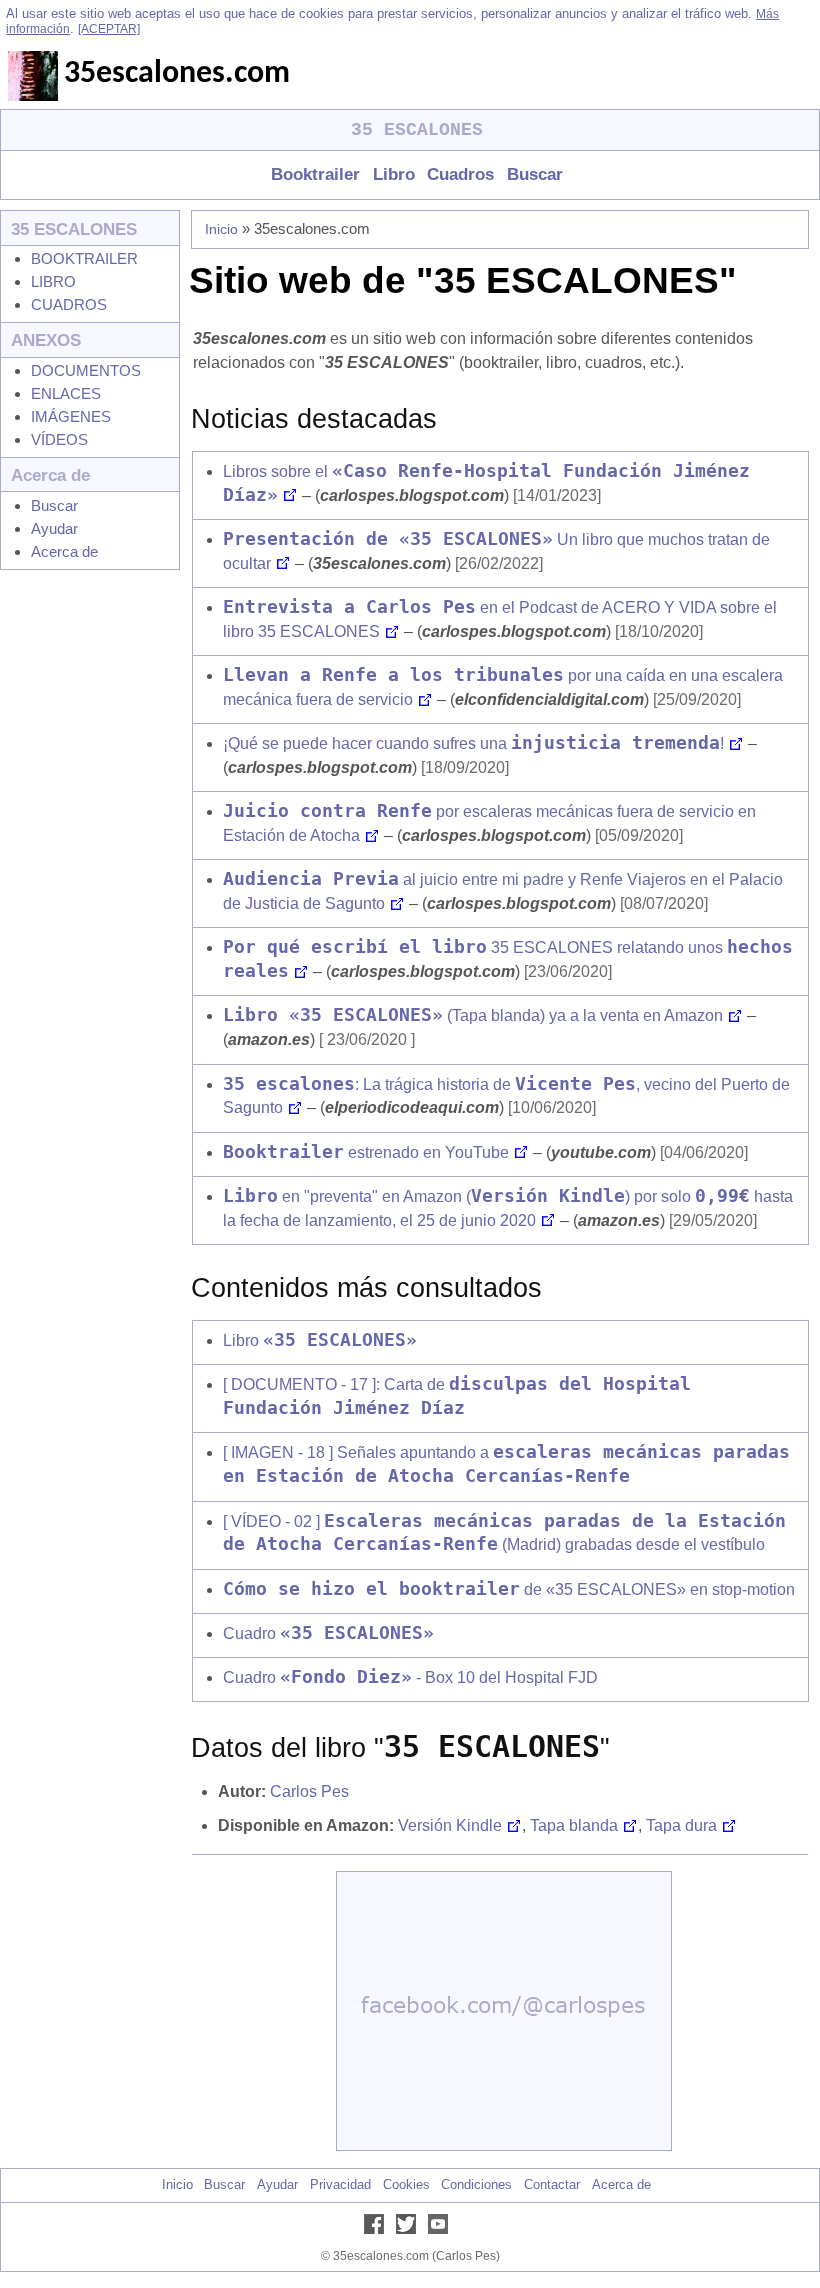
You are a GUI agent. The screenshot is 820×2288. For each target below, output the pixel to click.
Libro (393, 174)
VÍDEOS (59, 439)
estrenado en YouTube (366, 1152)
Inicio (221, 229)
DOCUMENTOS (86, 370)
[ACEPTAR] (109, 29)
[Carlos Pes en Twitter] (410, 2229)
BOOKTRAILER (84, 258)
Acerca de (64, 551)
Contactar (552, 2184)
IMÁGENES (71, 416)
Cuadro (328, 1633)
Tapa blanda (574, 1825)
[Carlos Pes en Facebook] (378, 2229)
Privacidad (340, 2184)
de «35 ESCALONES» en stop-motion (509, 1589)
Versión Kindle (450, 1825)
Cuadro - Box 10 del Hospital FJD (410, 1677)
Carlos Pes (309, 1791)
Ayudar (54, 528)
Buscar (534, 174)
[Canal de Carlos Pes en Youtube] (442, 2229)
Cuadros (460, 174)
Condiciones (476, 2184)
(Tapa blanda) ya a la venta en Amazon (473, 1015)
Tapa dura (681, 1825)
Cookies (406, 2184)
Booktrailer (315, 174)
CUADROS (69, 304)
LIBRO (53, 281)
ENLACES (66, 393)
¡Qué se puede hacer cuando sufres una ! (473, 743)
